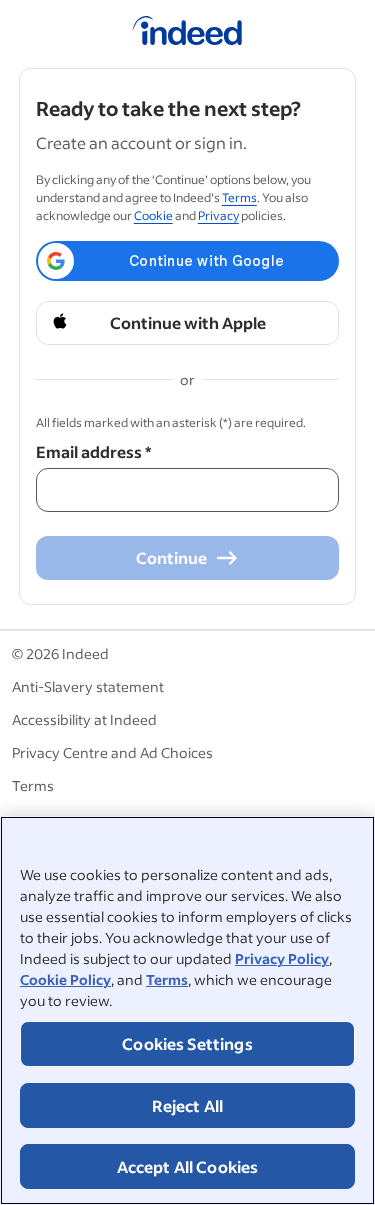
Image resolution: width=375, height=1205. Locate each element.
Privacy (218, 215)
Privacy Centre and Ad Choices (112, 752)
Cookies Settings (187, 1043)
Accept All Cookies (188, 1166)
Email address (93, 451)
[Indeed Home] (187, 34)
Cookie (153, 215)
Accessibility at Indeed (84, 719)
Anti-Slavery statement (88, 686)
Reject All (188, 1105)
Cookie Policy (65, 979)
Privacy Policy (282, 958)
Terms (167, 979)
